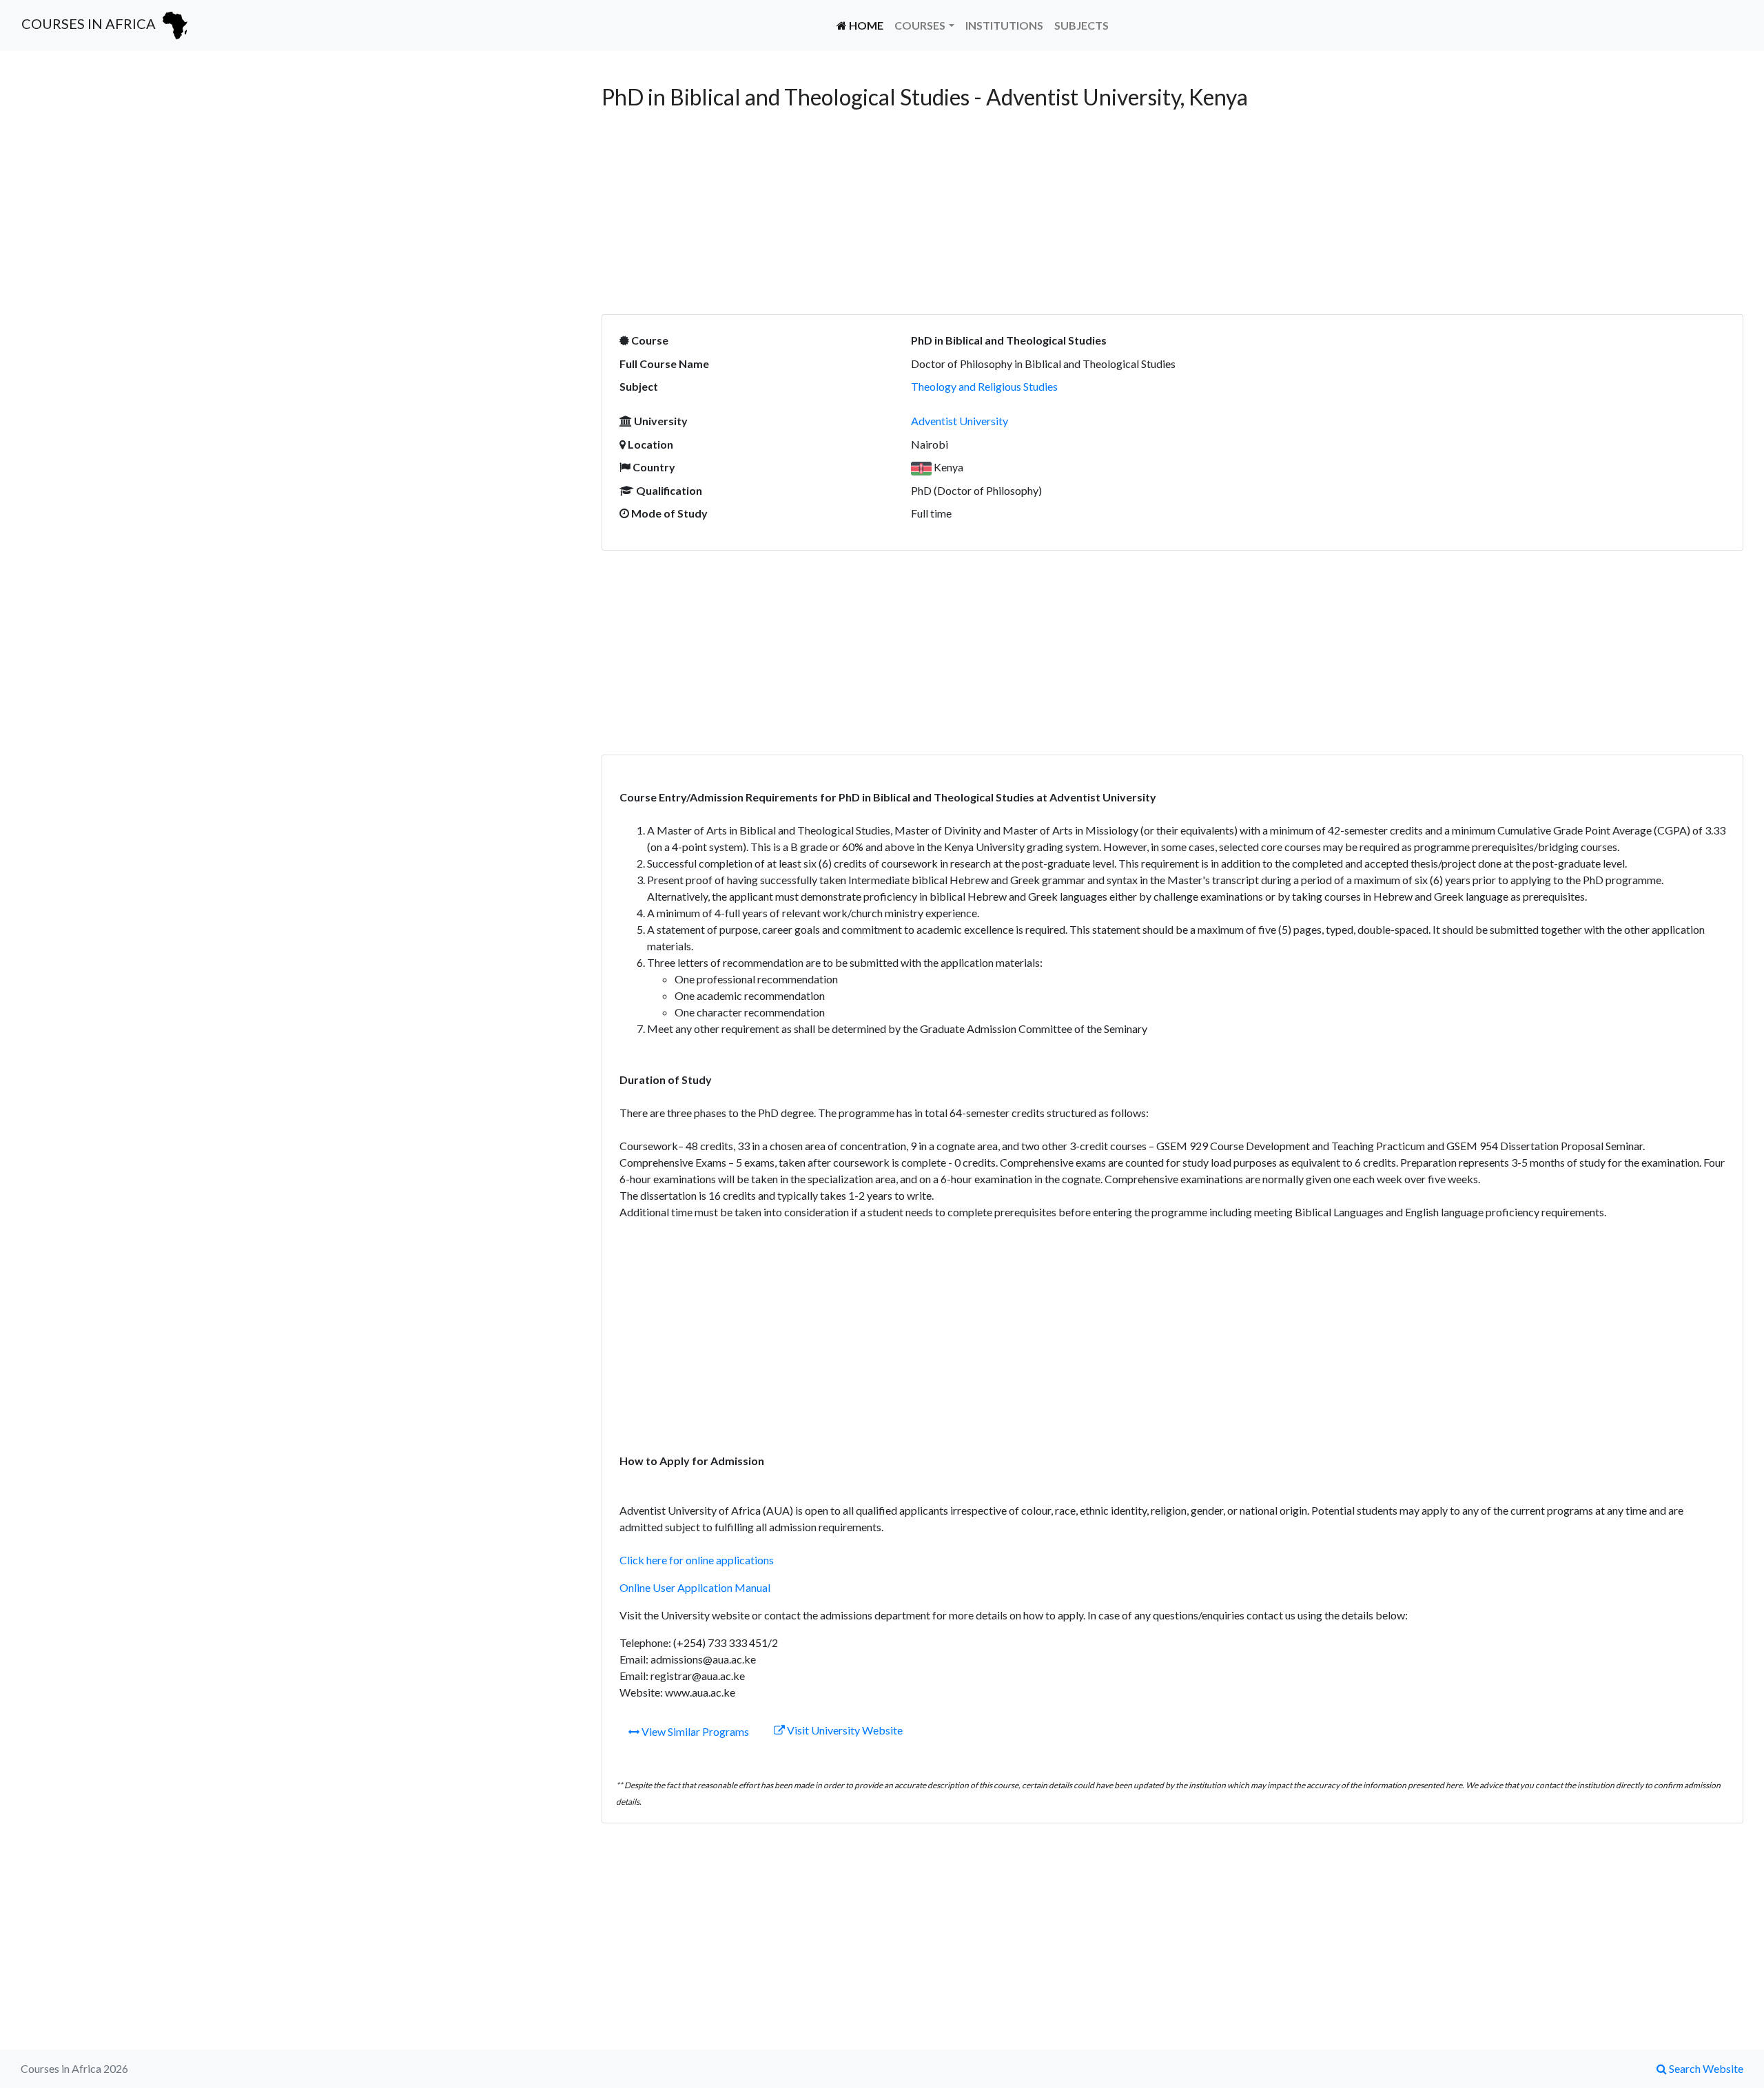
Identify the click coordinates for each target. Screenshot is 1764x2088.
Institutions (1004, 25)
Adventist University (960, 421)
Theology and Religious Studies (984, 386)
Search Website (1705, 2068)
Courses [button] (920, 25)
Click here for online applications (697, 1560)
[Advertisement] (301, 181)
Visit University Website (844, 1730)
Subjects (1081, 25)
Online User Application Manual (695, 1587)
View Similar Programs (694, 1731)
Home (868, 25)
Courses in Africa (90, 23)
